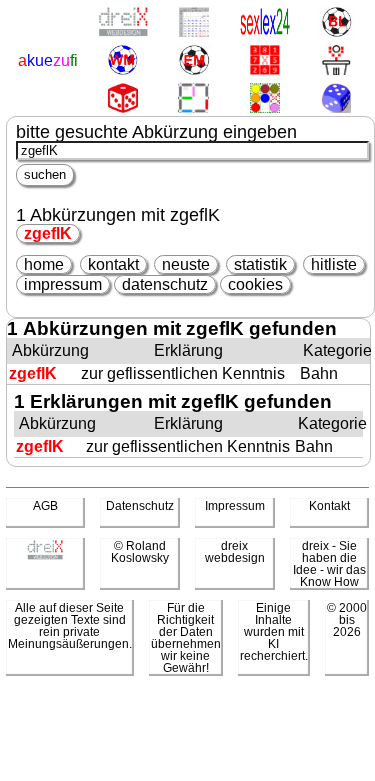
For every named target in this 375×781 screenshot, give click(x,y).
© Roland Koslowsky (140, 552)
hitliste (334, 264)
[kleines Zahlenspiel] (265, 61)
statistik (260, 264)
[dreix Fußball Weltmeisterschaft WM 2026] (122, 61)
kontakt (113, 264)
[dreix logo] (45, 556)
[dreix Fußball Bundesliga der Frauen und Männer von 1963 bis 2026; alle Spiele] (336, 23)
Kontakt (329, 506)
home (44, 264)
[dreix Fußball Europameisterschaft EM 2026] (193, 61)
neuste (186, 264)
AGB (45, 506)
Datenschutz (140, 506)
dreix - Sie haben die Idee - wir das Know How (329, 564)
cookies (255, 284)
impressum (63, 284)
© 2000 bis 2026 (347, 620)
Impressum (235, 506)
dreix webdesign (235, 552)
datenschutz (165, 284)
